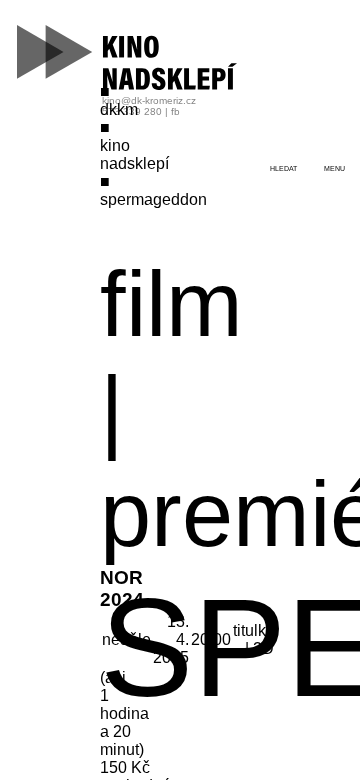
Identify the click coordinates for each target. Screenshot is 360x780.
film (171, 304)
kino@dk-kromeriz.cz (149, 100)
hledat (283, 168)
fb (175, 111)
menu (334, 168)
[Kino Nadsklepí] (128, 57)
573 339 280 (132, 111)
